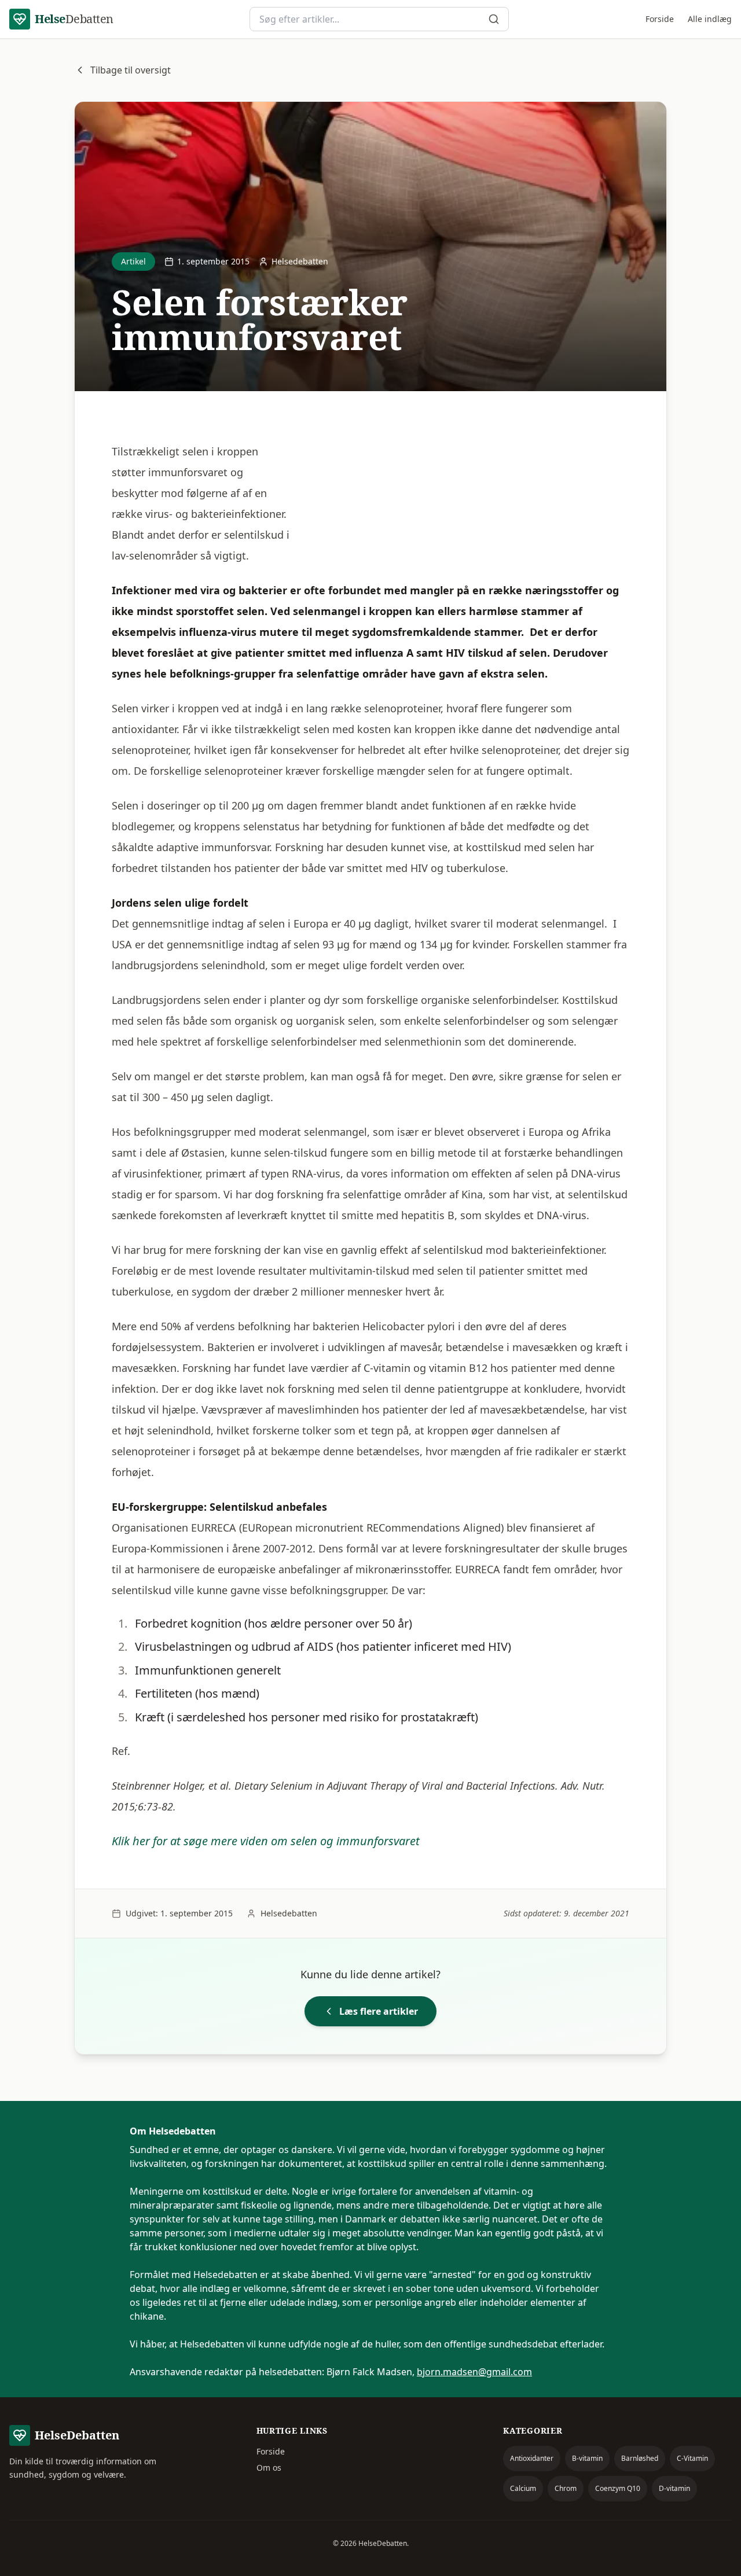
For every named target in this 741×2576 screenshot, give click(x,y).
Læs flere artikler (379, 2011)
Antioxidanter (532, 2458)
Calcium (523, 2488)
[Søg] (494, 19)
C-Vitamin (692, 2458)
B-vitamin (587, 2458)
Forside (660, 19)
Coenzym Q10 (618, 2488)
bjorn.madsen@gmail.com (474, 2372)
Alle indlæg (710, 19)
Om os (269, 2468)
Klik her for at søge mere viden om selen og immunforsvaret (266, 1841)
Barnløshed (640, 2458)
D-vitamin (674, 2488)
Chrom (566, 2488)
